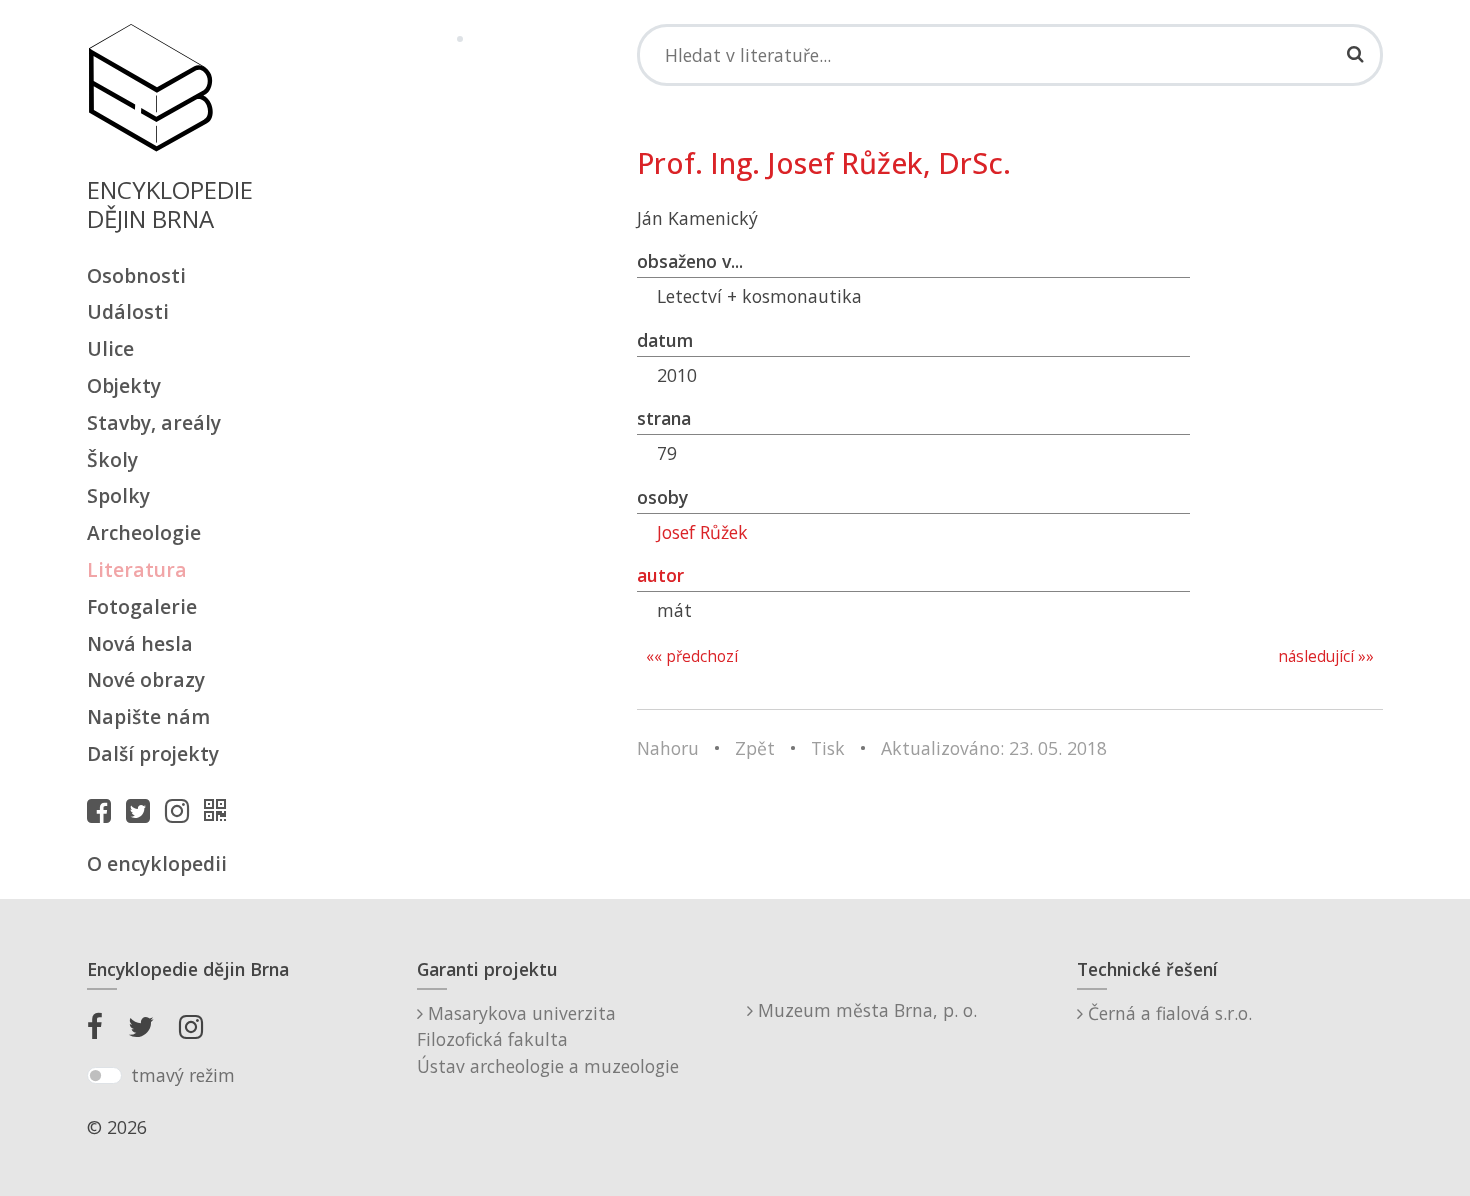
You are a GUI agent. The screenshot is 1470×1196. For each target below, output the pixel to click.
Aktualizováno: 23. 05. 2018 (994, 748)
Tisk (828, 748)
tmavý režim (183, 1075)
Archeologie (144, 532)
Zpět (755, 748)
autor (660, 575)
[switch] (104, 1076)
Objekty (124, 385)
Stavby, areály (154, 422)
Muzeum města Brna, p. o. (865, 1010)
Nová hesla (140, 643)
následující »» (1326, 656)
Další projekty (153, 753)
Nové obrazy (146, 679)
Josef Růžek (702, 532)
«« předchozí (692, 656)
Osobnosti (136, 275)
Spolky (118, 495)
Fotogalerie (142, 606)
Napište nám (148, 716)
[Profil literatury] (220, 810)
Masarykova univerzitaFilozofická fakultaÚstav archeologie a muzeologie (548, 1039)
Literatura (137, 569)
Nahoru (668, 748)
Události (128, 311)
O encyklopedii (157, 863)
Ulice (110, 348)
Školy (112, 459)
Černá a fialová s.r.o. (1167, 1013)
